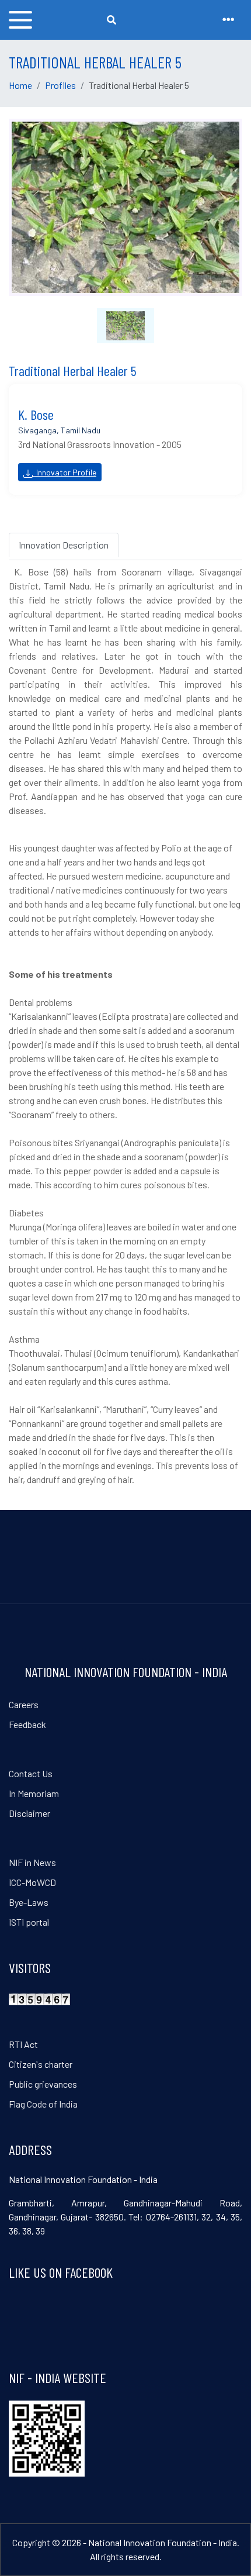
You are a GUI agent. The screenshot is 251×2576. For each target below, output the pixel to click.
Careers (24, 1704)
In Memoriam (34, 1793)
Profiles (60, 85)
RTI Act (23, 2044)
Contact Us (31, 1773)
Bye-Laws (29, 1902)
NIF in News (32, 1862)
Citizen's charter (41, 2064)
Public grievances (43, 2084)
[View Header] (228, 20)
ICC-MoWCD (32, 1882)
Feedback (27, 1724)
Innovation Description (64, 545)
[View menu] (20, 20)
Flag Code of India (43, 2104)
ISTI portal (29, 1922)
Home (20, 85)
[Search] (111, 20)
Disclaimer (29, 1813)
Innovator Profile (65, 472)
